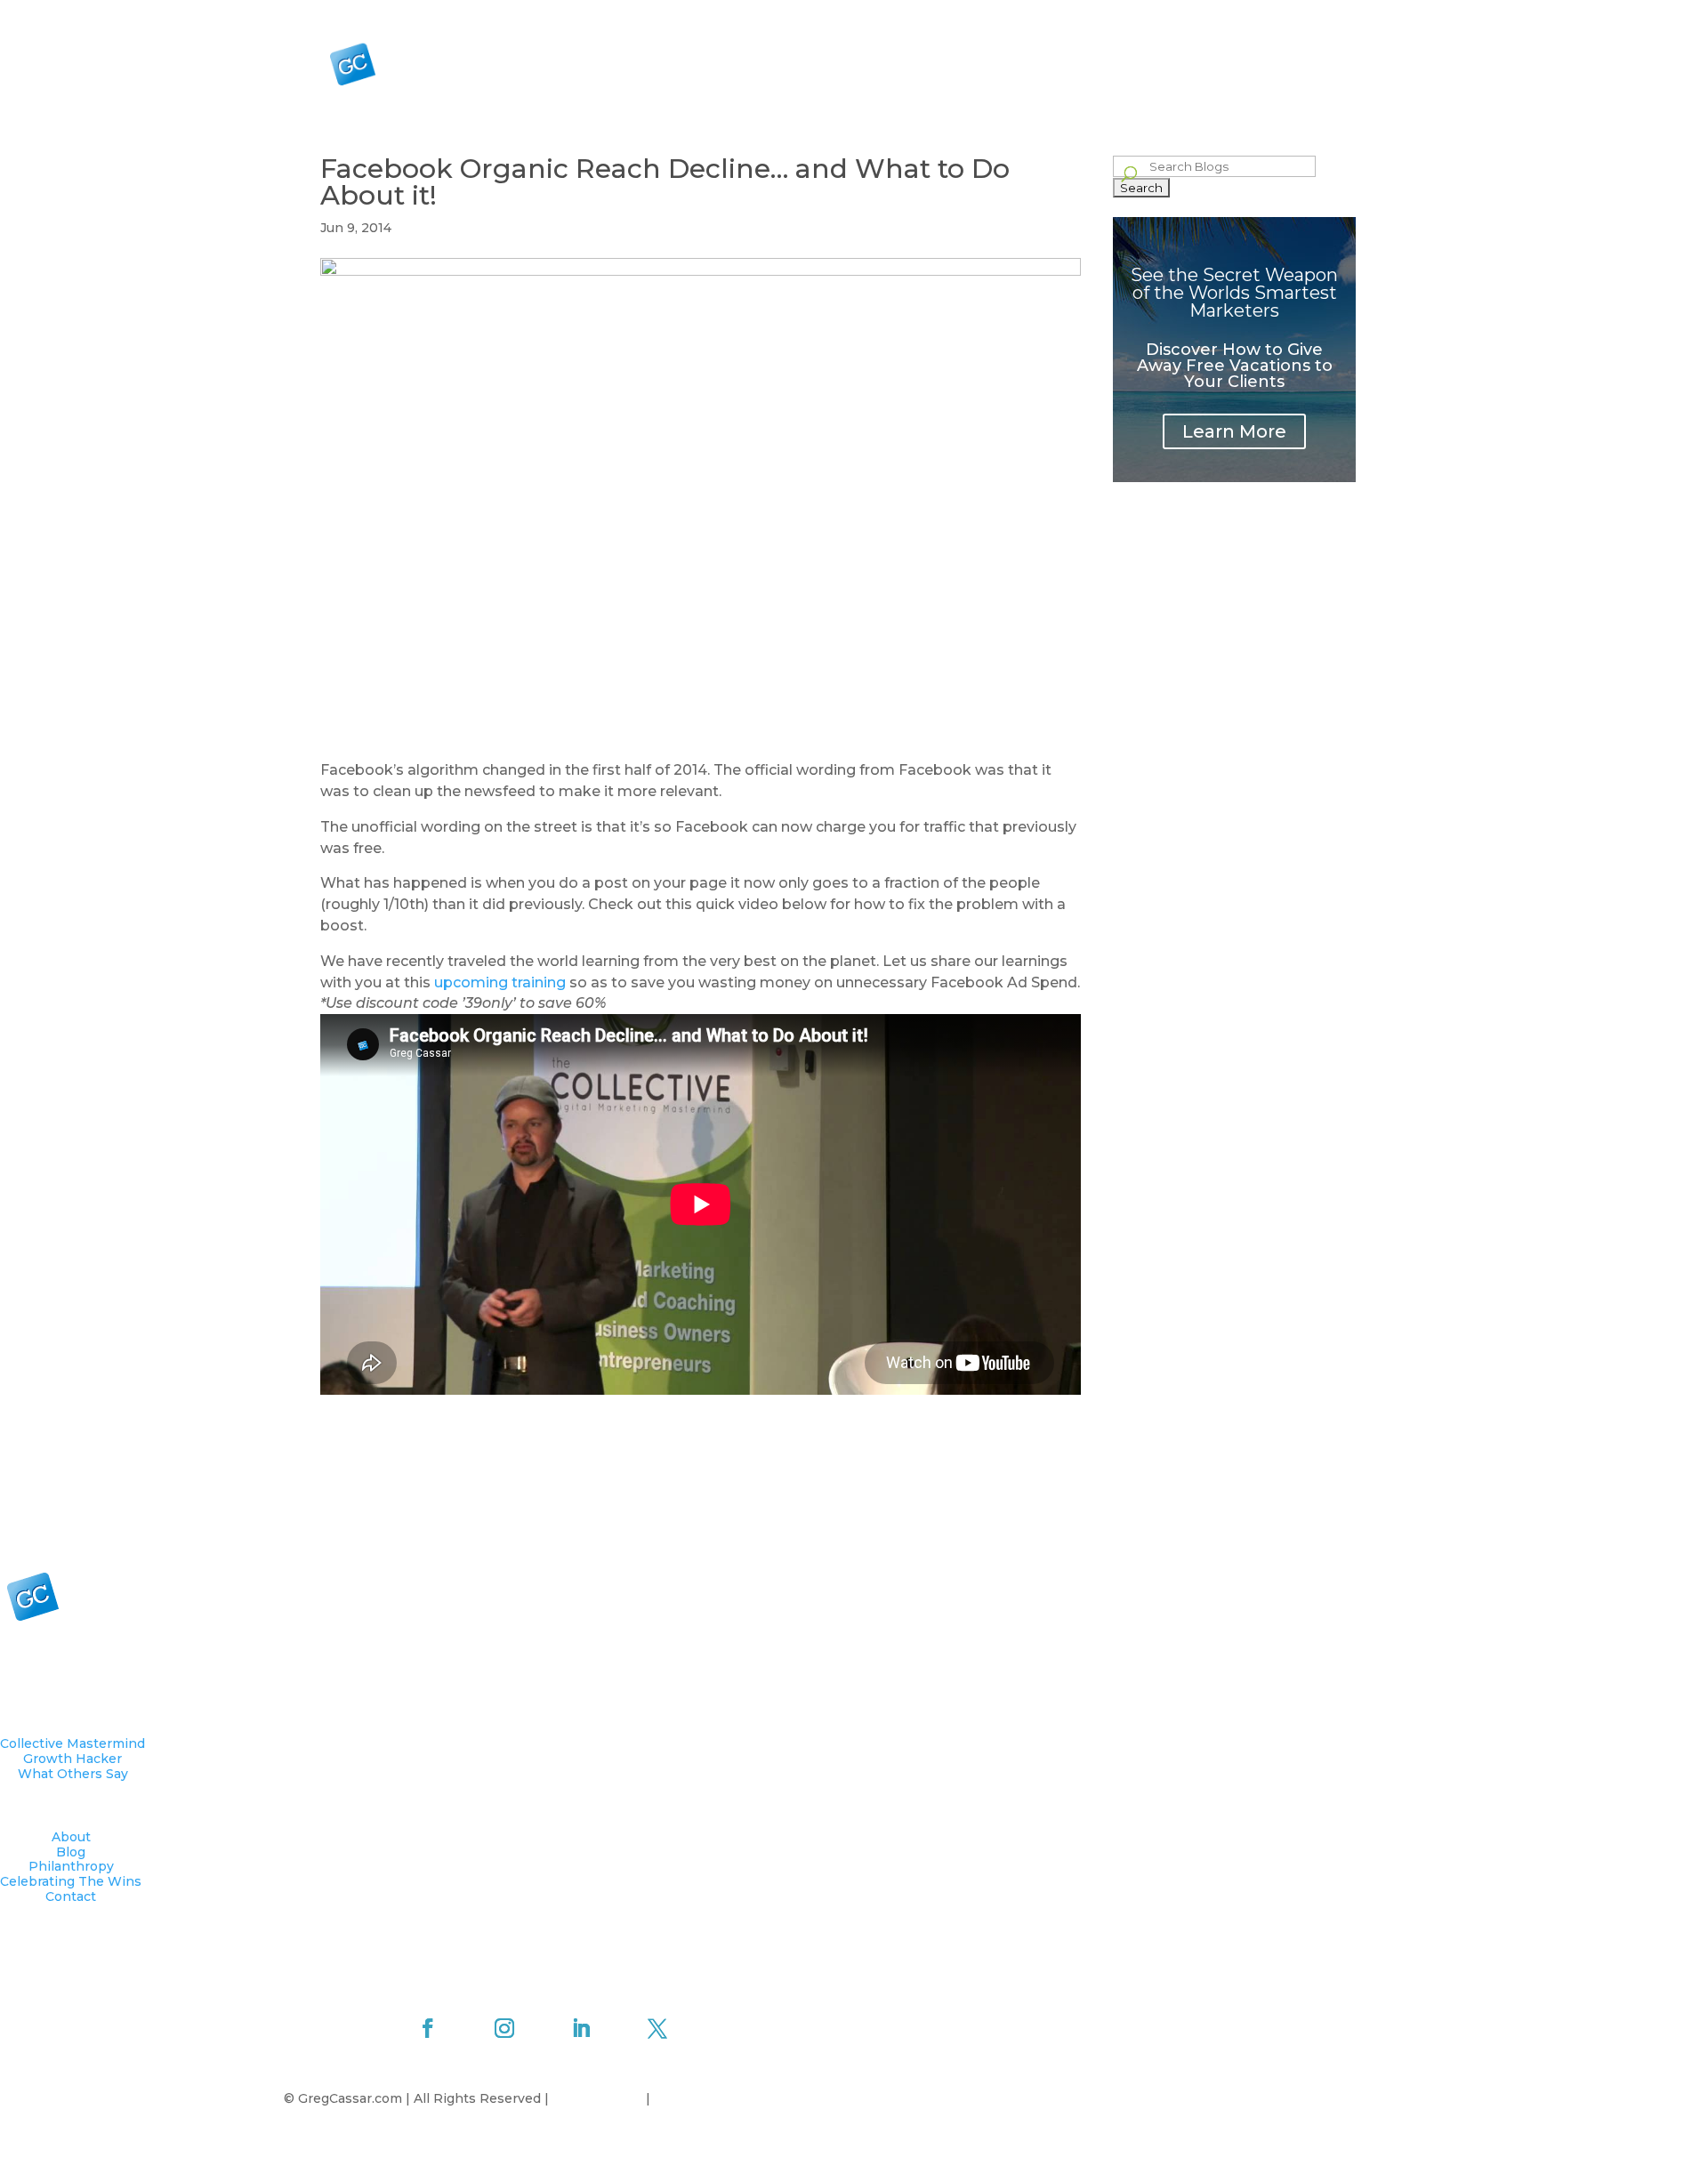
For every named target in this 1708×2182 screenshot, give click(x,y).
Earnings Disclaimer (719, 2098)
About (1062, 14)
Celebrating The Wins (1275, 14)
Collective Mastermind (1032, 70)
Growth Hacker (1160, 70)
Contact (1367, 14)
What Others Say (1288, 70)
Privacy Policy (599, 2098)
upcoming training (500, 982)
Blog (1106, 14)
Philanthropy (1169, 14)
